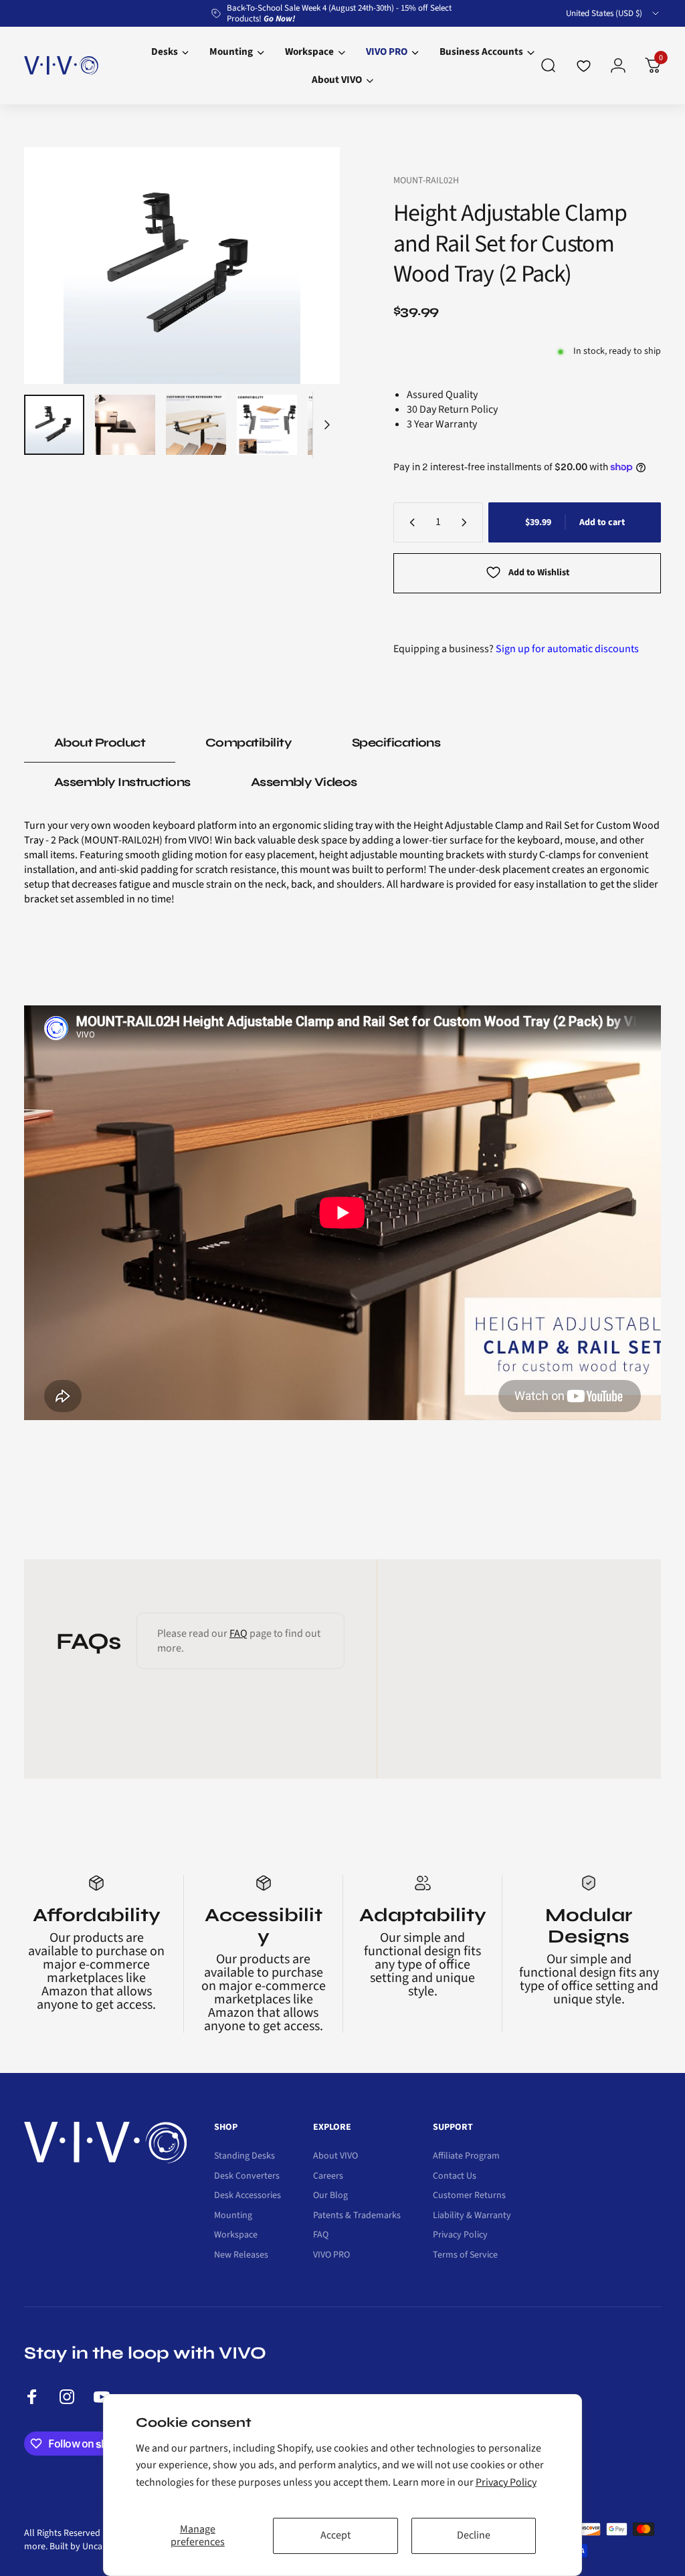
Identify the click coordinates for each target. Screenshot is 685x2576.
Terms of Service (465, 2256)
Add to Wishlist (539, 573)
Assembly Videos (304, 782)
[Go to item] (54, 425)
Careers (328, 2177)
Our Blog (330, 2196)
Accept (335, 2535)
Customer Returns (469, 2196)
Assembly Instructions (122, 782)
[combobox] (613, 13)
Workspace (236, 2236)
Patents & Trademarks (357, 2216)
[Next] (308, 266)
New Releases (241, 2256)
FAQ (238, 1633)
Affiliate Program (466, 2157)
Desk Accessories (248, 2196)
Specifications (396, 742)
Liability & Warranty (472, 2216)
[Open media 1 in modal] (182, 266)
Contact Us (455, 2177)
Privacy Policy (506, 2482)
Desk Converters (247, 2177)
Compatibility (249, 742)
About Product (100, 742)
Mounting (233, 2216)
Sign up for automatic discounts (567, 649)
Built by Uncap (79, 2547)
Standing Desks (244, 2157)
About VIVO (335, 2157)
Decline (474, 2535)
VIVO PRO (331, 2256)
